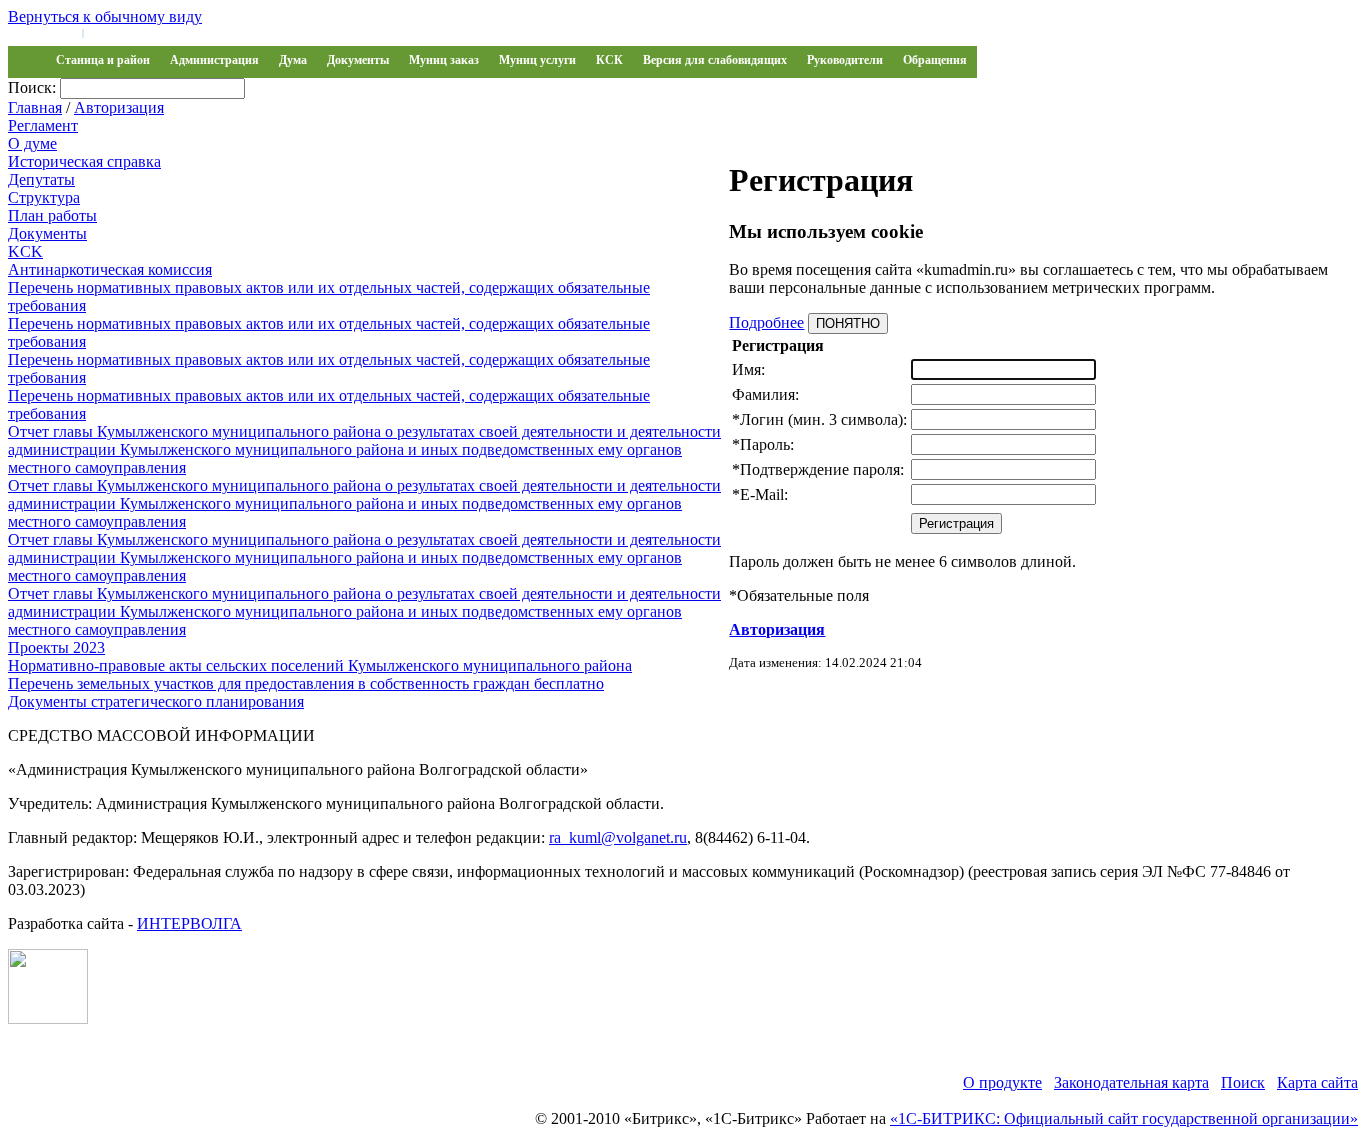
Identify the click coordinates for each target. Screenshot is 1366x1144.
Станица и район (103, 60)
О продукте (1002, 1082)
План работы (52, 215)
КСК (609, 60)
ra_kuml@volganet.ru (618, 837)
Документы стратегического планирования (156, 701)
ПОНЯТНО (848, 323)
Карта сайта (1317, 1082)
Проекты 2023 (56, 647)
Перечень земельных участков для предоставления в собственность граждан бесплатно (306, 683)
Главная (35, 107)
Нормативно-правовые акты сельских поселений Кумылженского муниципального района (320, 665)
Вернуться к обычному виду (105, 16)
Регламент (43, 125)
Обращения (935, 60)
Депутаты (41, 179)
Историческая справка (84, 161)
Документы (358, 60)
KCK (25, 251)
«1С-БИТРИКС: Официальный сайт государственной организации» (1124, 1118)
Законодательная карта (1131, 1082)
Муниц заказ (444, 60)
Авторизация (119, 107)
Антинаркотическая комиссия (110, 269)
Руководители (845, 60)
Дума (293, 60)
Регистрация (120, 32)
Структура (44, 197)
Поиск (1243, 1082)
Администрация (214, 60)
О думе (32, 143)
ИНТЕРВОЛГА (189, 923)
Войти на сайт (42, 32)
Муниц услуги (537, 60)
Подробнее (766, 322)
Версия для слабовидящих (715, 60)
